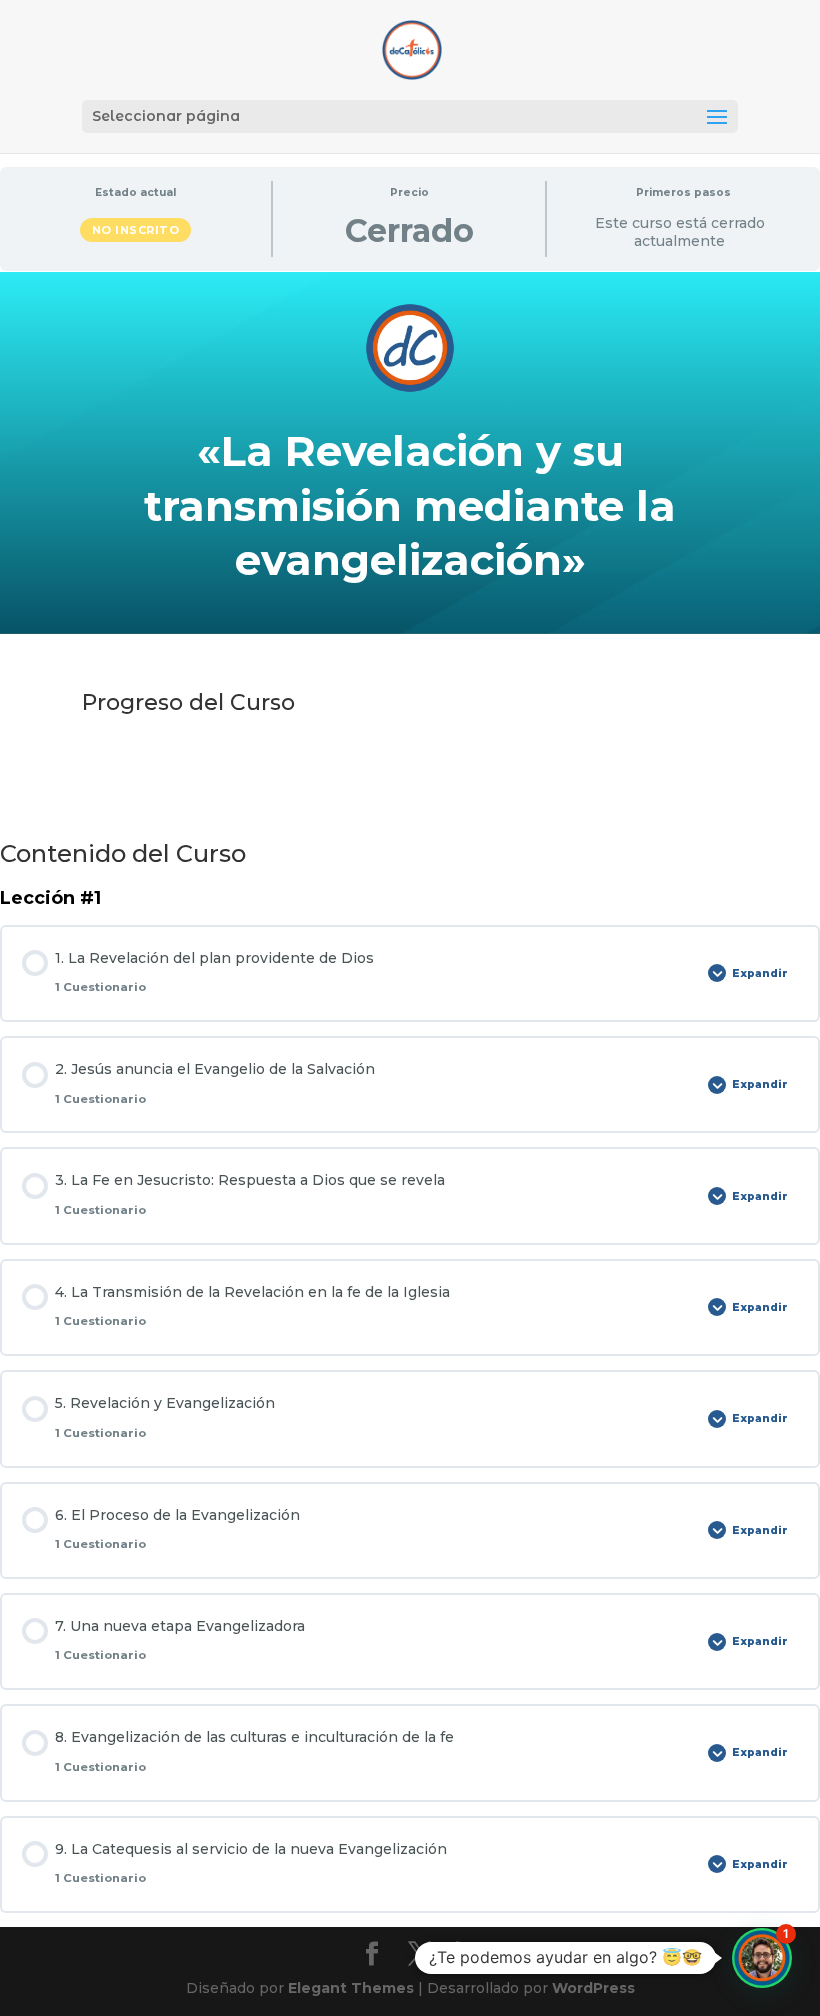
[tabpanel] (410, 543)
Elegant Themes (351, 1988)
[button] (762, 1958)
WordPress (593, 1988)
